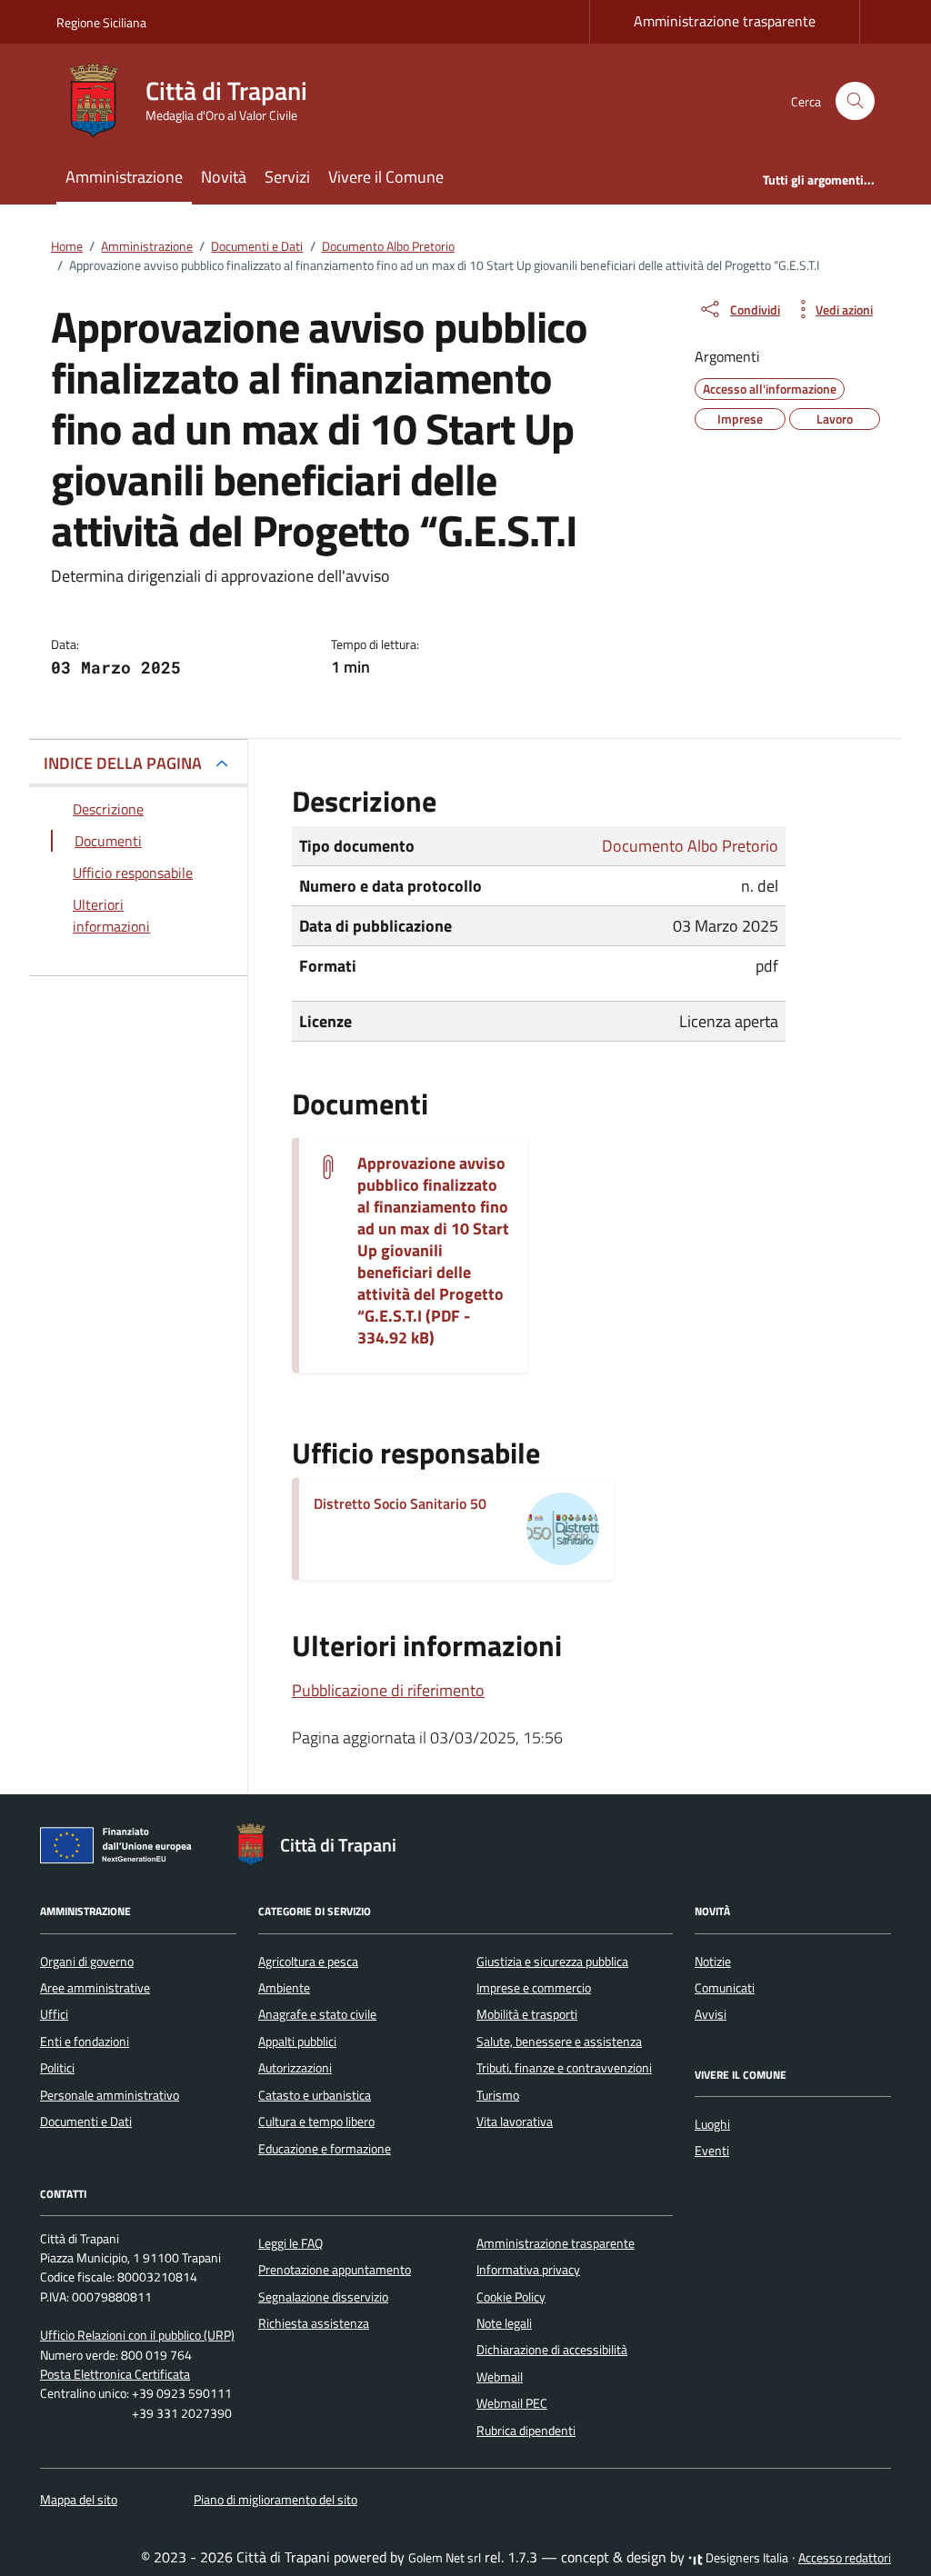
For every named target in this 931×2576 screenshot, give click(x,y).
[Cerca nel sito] (855, 101)
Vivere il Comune (386, 177)
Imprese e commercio (534, 1988)
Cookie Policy (511, 2297)
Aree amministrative (95, 1988)
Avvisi (711, 2014)
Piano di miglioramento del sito (275, 2500)
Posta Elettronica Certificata (115, 2374)
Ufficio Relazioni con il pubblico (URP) (137, 2335)
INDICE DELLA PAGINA (123, 763)
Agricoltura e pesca (308, 1962)
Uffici (54, 2014)
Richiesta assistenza (314, 2323)
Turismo (498, 2095)
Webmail (500, 2377)
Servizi (287, 177)
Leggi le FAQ (290, 2243)
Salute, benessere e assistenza (559, 2042)
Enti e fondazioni (85, 2042)
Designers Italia (746, 2558)
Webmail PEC (512, 2403)
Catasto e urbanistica (315, 2095)
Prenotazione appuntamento (335, 2270)
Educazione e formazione (325, 2149)
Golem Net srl (445, 2558)
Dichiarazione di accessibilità (552, 2350)
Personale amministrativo (110, 2095)
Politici (57, 2068)
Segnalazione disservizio (323, 2297)
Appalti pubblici (297, 2042)
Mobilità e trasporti (527, 2014)
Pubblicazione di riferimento (388, 1690)
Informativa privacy (528, 2270)
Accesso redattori (845, 2558)
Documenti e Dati (86, 2122)
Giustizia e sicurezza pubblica (552, 1962)
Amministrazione (124, 177)
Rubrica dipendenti (526, 2431)
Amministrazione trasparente (725, 21)
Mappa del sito (79, 2500)
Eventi (712, 2151)
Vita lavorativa (515, 2122)
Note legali (504, 2323)
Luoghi (712, 2124)
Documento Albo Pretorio (690, 846)
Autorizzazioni (295, 2068)
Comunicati (725, 1988)
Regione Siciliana (101, 22)
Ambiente (284, 1988)
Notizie (713, 1962)
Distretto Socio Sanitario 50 (400, 1503)
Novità (224, 177)
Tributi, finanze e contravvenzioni (564, 2068)
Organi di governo (87, 1962)
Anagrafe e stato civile (317, 2014)
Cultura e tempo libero (316, 2122)
